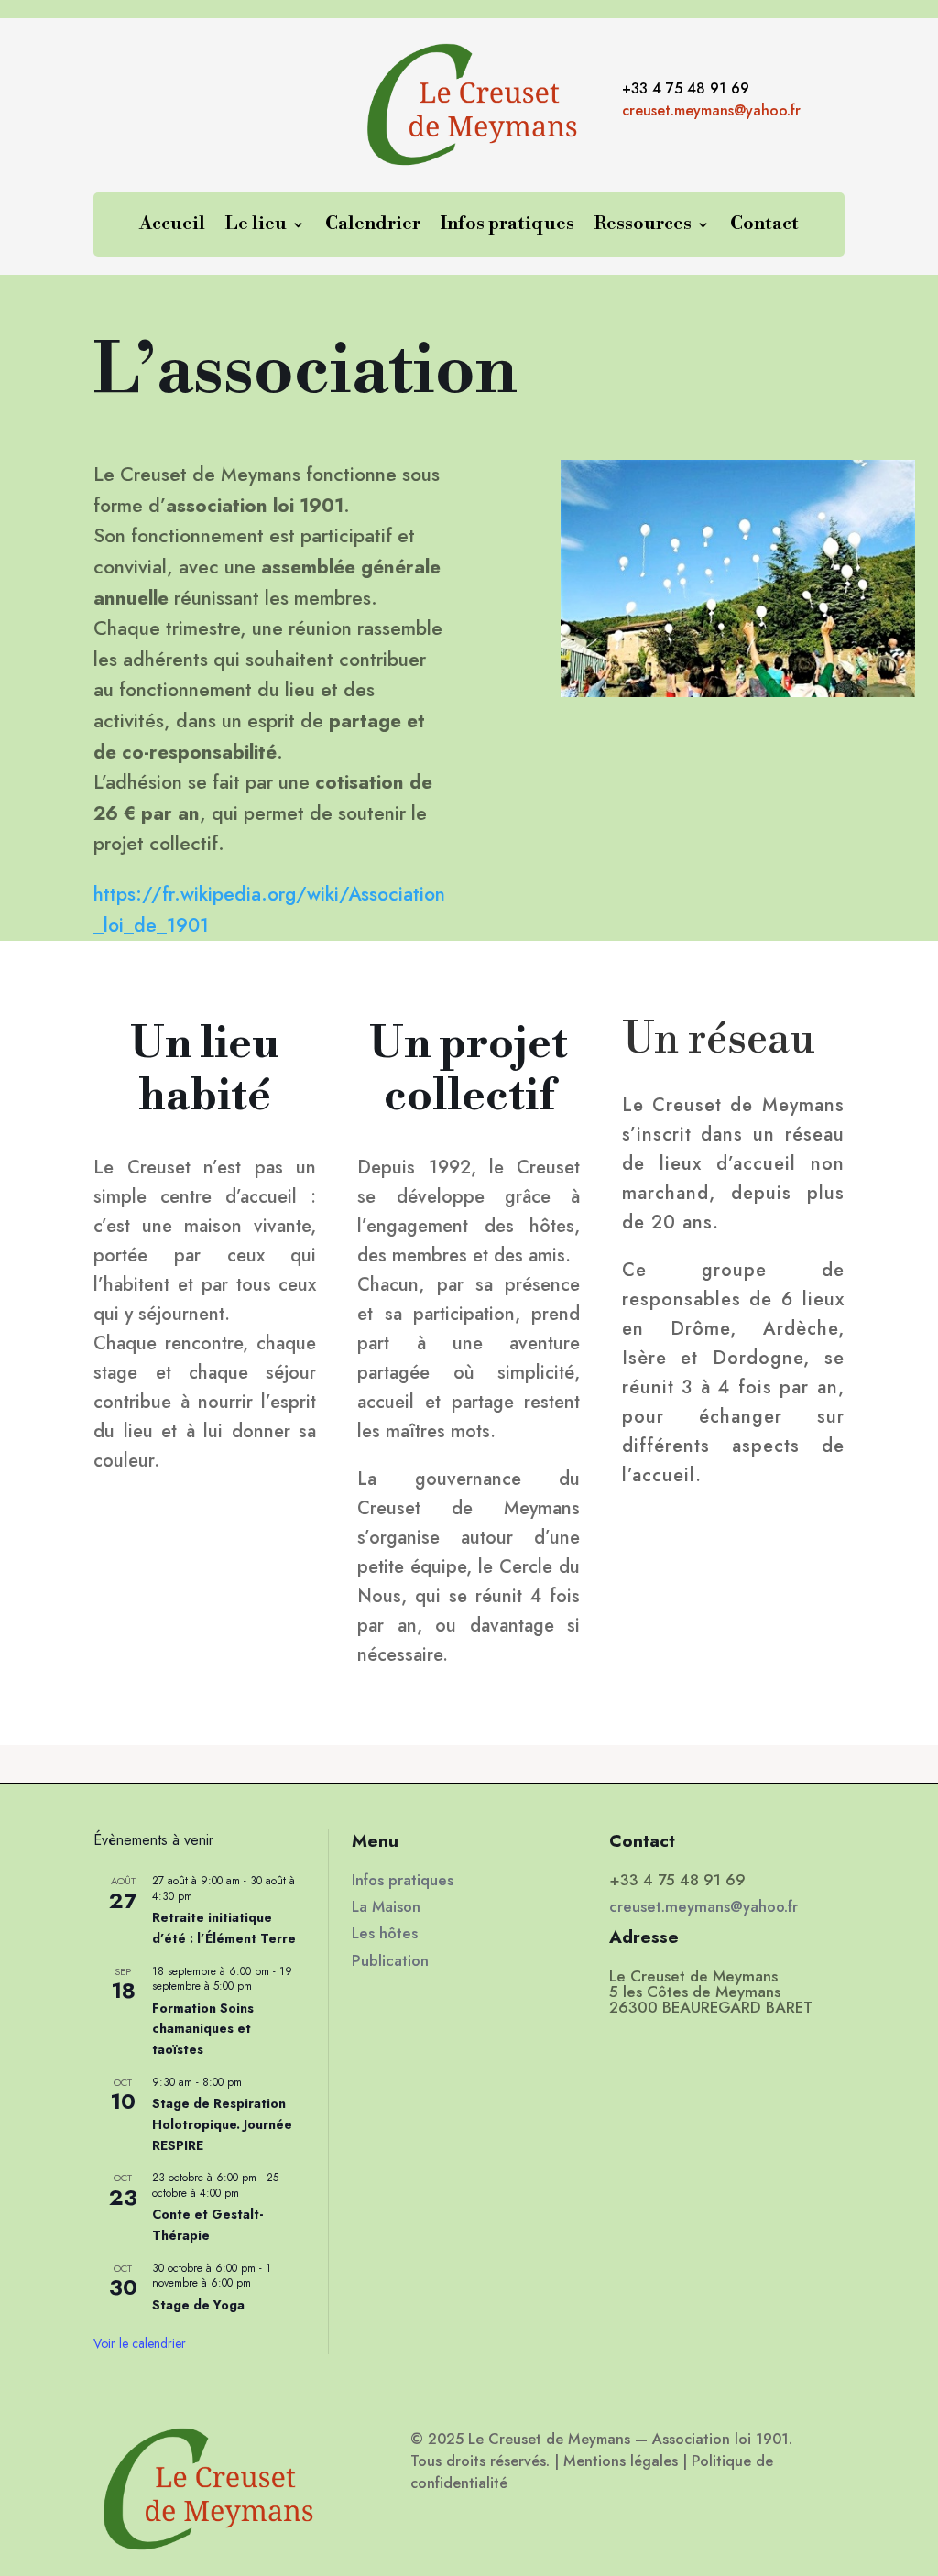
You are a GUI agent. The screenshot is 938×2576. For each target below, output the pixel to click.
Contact (764, 227)
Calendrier (373, 227)
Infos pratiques (507, 227)
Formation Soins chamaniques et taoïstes (203, 2029)
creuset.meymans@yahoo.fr (711, 110)
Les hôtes (385, 1933)
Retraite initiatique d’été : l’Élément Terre (224, 1928)
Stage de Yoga (198, 2305)
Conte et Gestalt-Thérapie (207, 2225)
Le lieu (256, 227)
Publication (390, 1960)
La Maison (386, 1906)
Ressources (643, 227)
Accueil (172, 227)
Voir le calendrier (140, 2343)
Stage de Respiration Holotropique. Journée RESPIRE (222, 2124)
